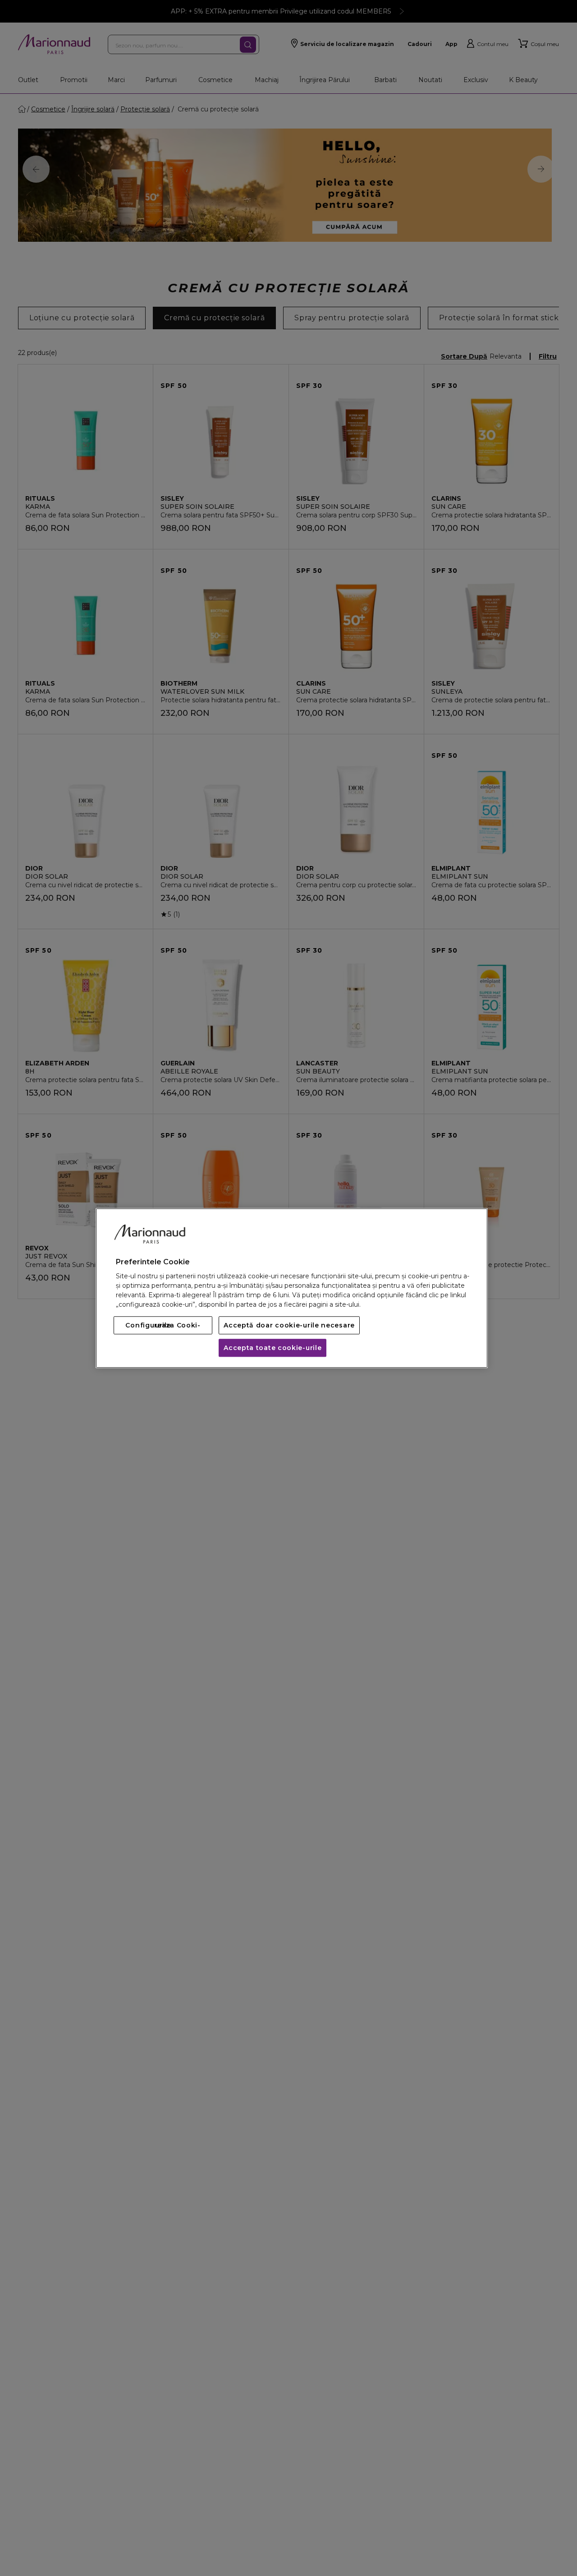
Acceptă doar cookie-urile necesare (289, 1325)
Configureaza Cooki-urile (163, 1325)
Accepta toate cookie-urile (272, 1348)
